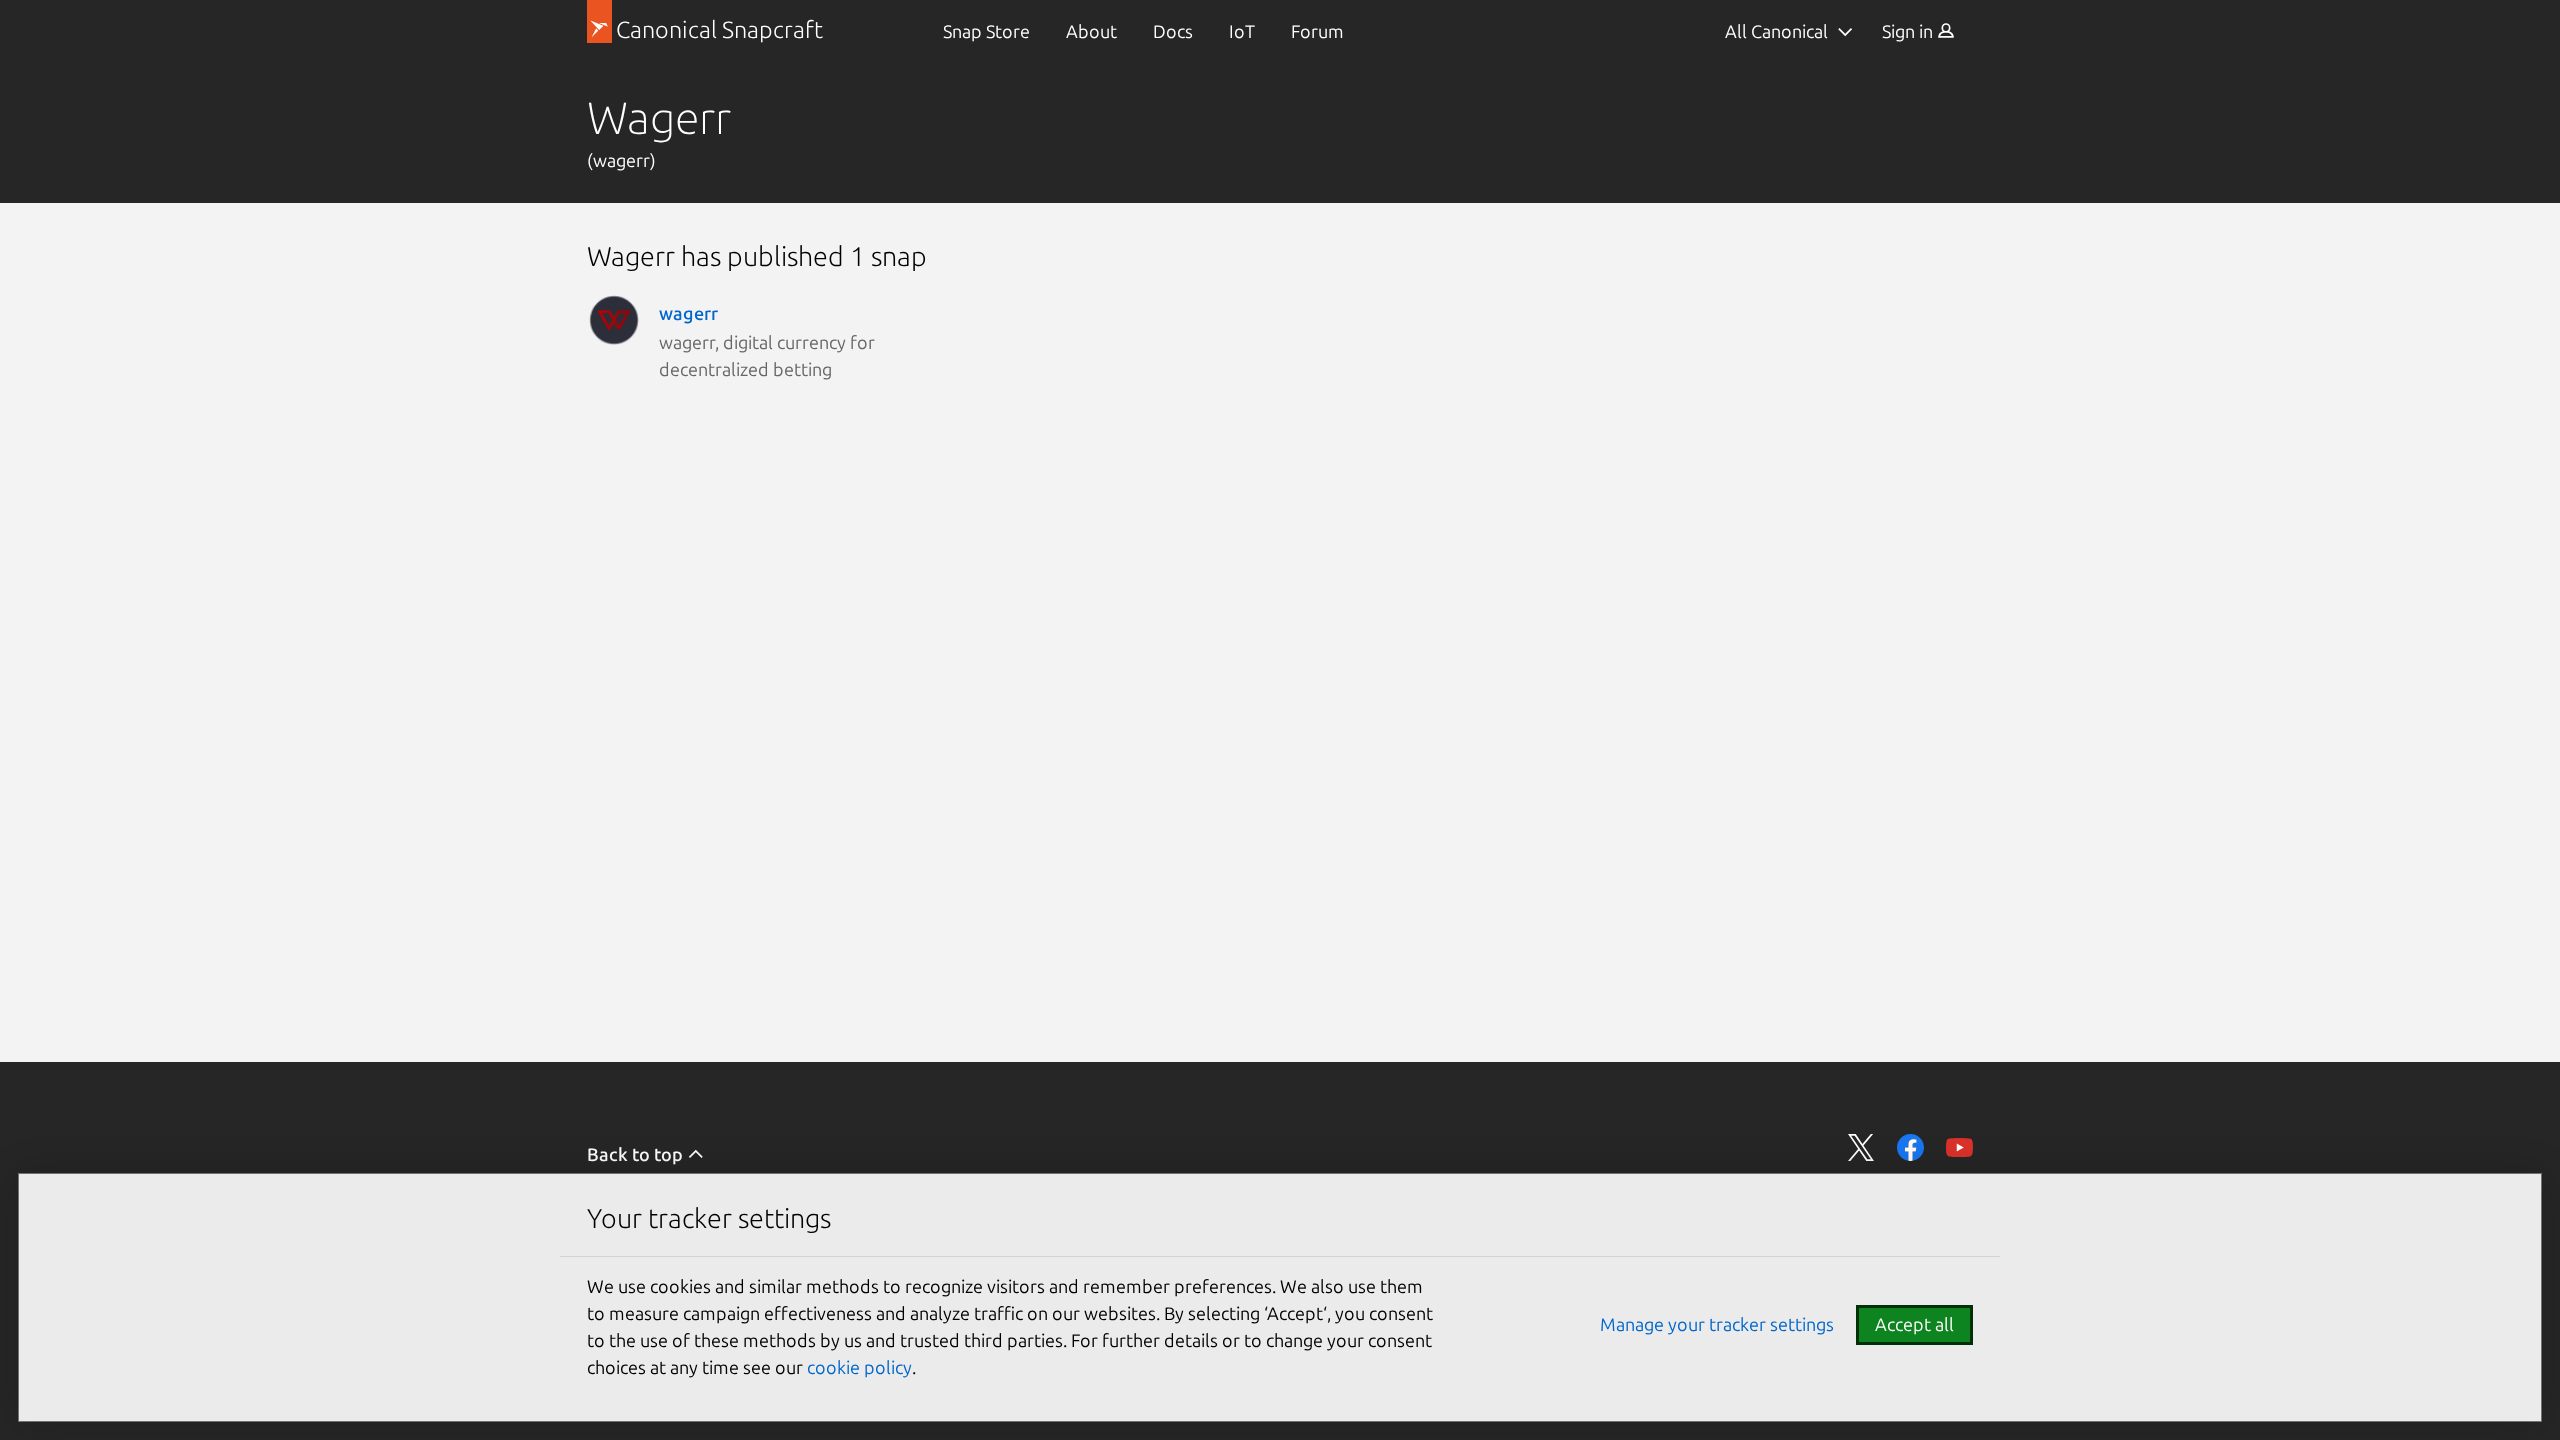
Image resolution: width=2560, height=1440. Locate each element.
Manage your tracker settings (1717, 1324)
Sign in (1909, 31)
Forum (1317, 31)
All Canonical (1776, 31)
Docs (1173, 31)
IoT (1242, 31)
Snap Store (986, 31)
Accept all (1914, 1324)
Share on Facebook (1910, 1147)
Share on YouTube (1959, 1147)
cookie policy (859, 1367)
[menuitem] (986, 31)
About (1091, 31)
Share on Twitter (1861, 1147)
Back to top (637, 1154)
